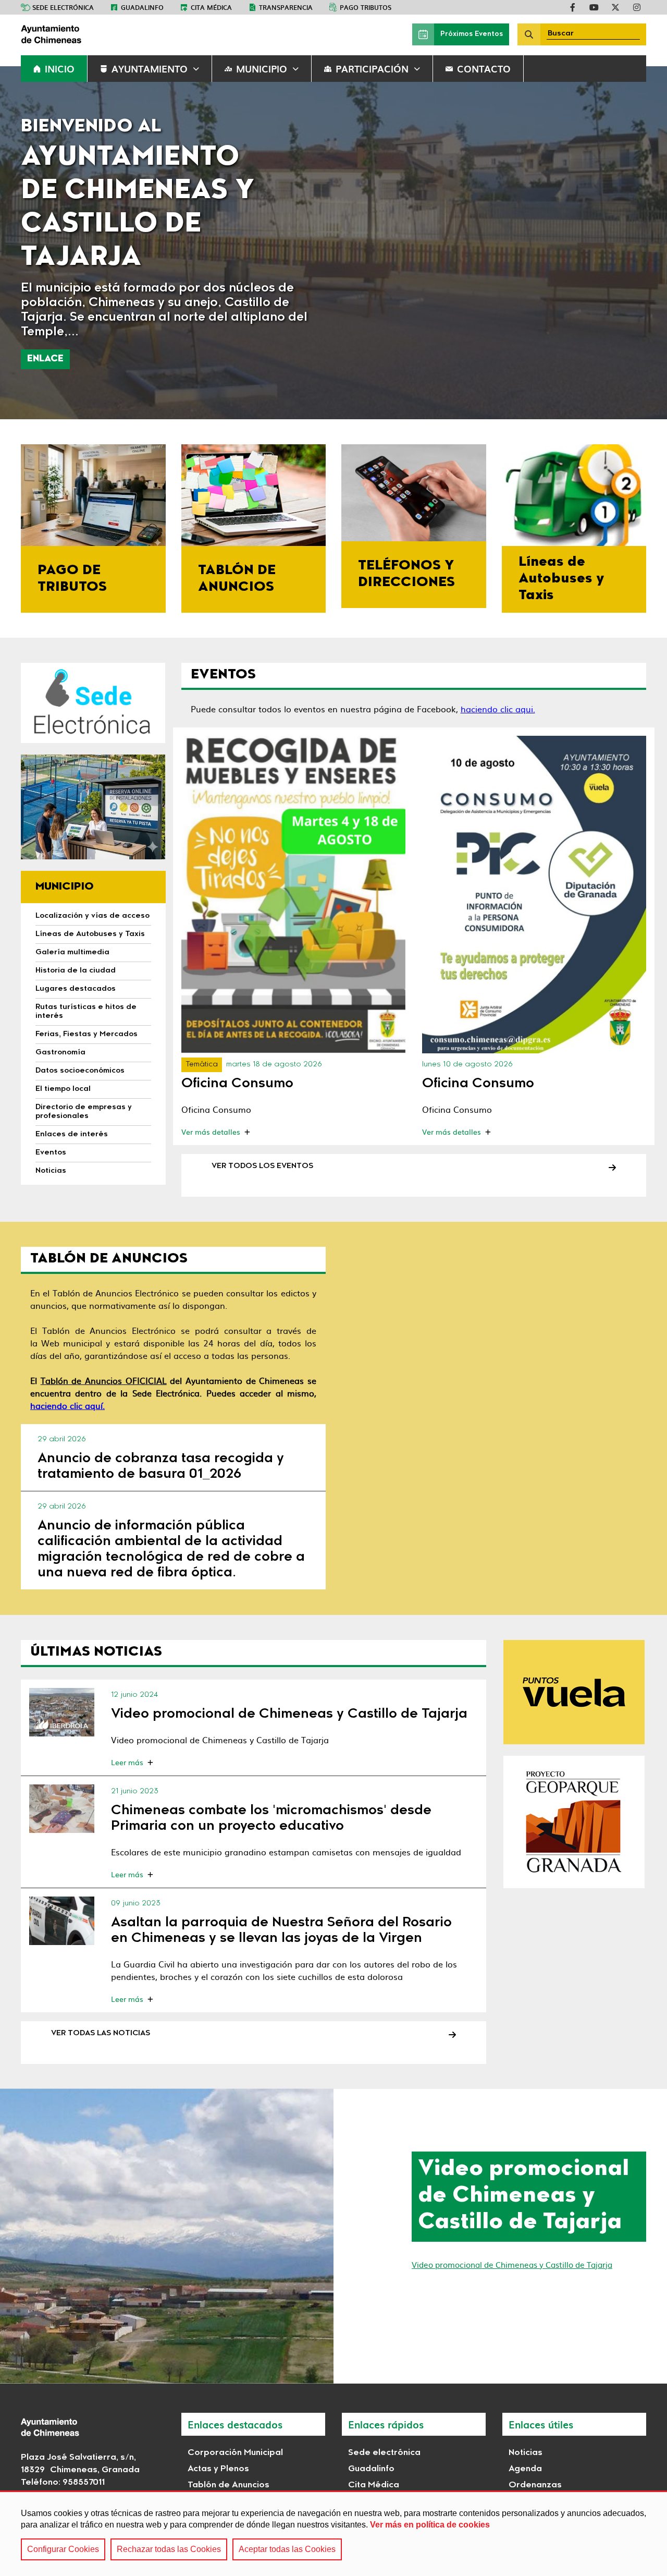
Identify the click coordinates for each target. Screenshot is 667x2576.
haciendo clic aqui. (498, 709)
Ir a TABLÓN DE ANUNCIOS (254, 528)
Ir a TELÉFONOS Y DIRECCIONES (414, 526)
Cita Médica (374, 2485)
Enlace (45, 359)
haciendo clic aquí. (67, 1405)
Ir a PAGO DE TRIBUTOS (93, 528)
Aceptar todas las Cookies (287, 2549)
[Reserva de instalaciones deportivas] (93, 807)
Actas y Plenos (218, 2469)
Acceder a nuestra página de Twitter (615, 7)
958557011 (84, 2483)
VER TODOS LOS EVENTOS (262, 1167)
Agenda (525, 2469)
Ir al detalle (293, 894)
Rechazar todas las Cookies (169, 2549)
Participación (372, 69)
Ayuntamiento (150, 69)
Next (643, 243)
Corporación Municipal (235, 2453)
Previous (24, 243)
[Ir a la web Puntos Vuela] (574, 1692)
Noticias (526, 2453)
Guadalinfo (142, 7)
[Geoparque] (574, 1822)
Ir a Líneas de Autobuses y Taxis (574, 528)
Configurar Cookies (63, 2549)
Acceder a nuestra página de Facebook (573, 7)
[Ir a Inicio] (99, 34)
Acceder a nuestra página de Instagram (637, 7)
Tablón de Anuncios (228, 2485)
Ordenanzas (535, 2485)
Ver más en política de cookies (430, 2525)
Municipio (262, 69)
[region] (333, 2533)
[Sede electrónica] (93, 703)
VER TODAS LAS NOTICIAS (101, 2034)
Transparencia (286, 7)
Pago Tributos (366, 7)
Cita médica (211, 7)
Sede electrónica (63, 7)
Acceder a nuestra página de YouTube (594, 7)
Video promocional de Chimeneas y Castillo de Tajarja (512, 2264)
